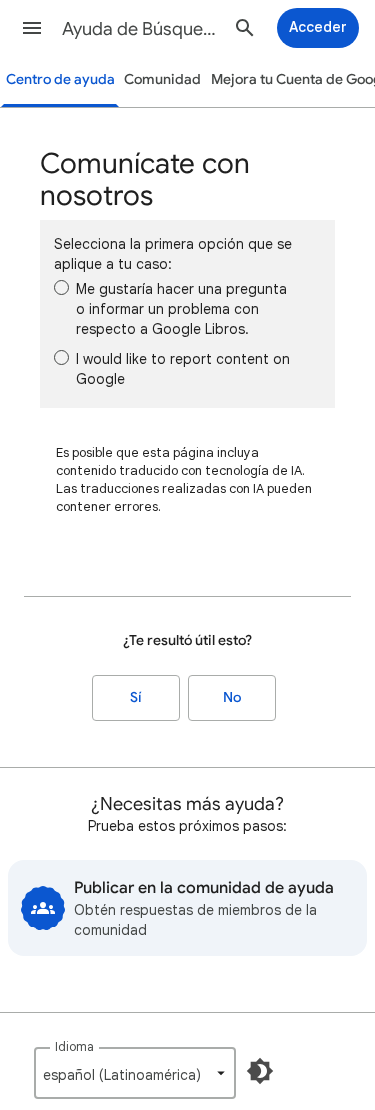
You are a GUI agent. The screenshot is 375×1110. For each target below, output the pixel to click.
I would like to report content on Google (183, 369)
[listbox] (135, 1073)
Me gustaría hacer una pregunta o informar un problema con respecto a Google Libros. (181, 309)
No (232, 697)
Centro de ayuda (60, 79)
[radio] (61, 287)
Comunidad (162, 79)
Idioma (74, 1046)
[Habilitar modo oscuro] (260, 1071)
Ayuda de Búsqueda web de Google (143, 29)
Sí (136, 697)
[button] (32, 28)
